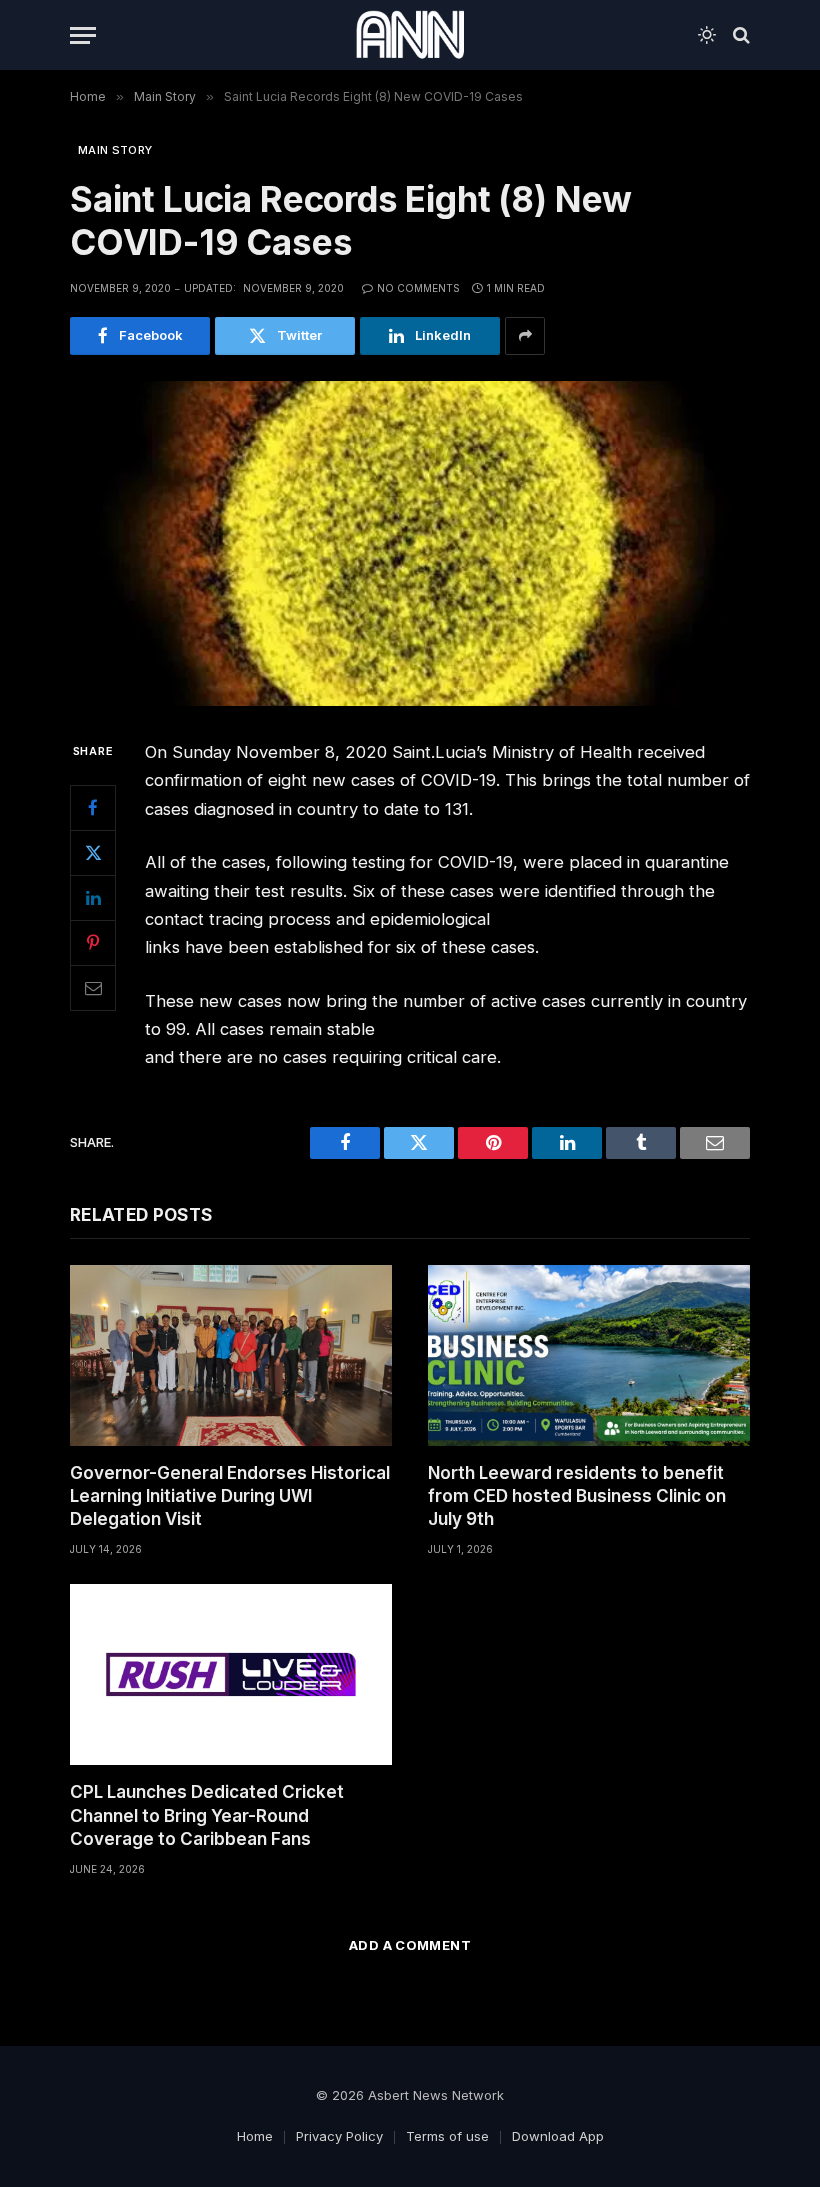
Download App (558, 2136)
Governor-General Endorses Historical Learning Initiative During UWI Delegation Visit (230, 1496)
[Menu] (83, 35)
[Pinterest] (93, 943)
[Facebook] (93, 808)
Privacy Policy (339, 2136)
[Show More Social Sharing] (525, 336)
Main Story (115, 150)
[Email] (93, 988)
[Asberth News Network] (410, 35)
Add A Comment (410, 1945)
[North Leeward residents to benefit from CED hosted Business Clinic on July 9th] (589, 1355)
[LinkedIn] (93, 898)
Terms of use (447, 2136)
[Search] (739, 35)
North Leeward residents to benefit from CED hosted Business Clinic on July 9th (577, 1496)
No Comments (418, 288)
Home (255, 2136)
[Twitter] (93, 853)
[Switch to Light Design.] (707, 35)
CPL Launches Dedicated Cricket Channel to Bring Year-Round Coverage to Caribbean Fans (207, 1815)
